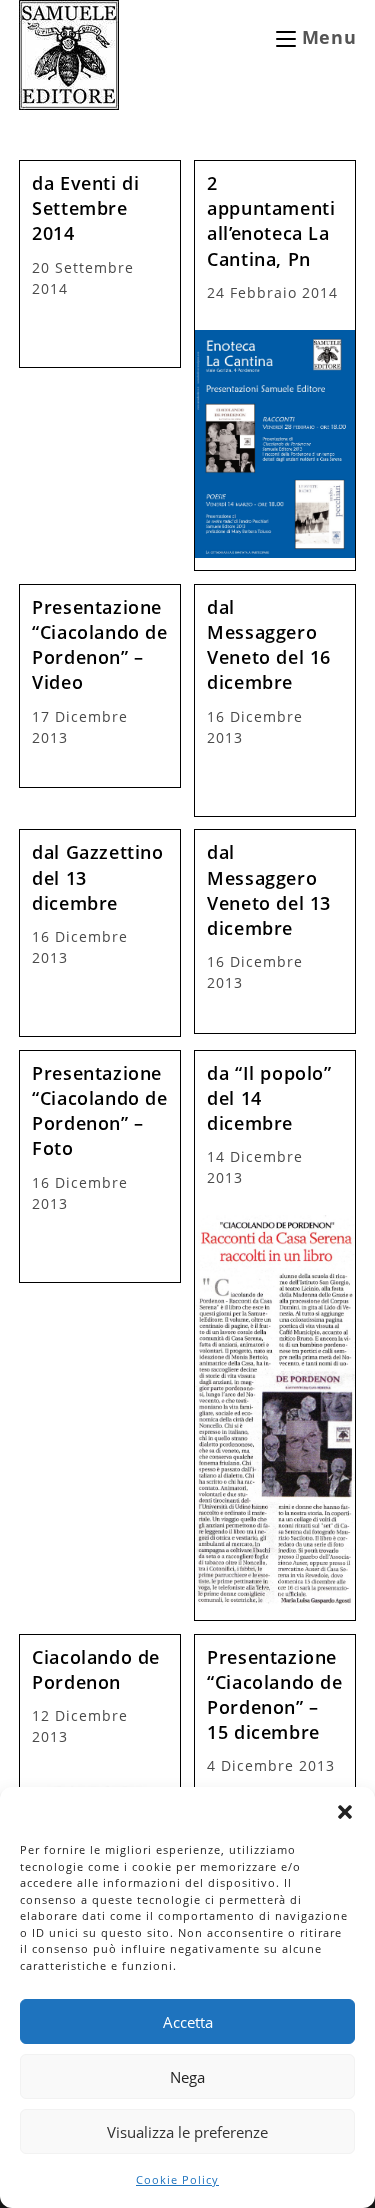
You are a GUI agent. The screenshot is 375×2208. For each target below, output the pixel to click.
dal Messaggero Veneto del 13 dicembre (269, 890)
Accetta (188, 2022)
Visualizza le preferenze (187, 2132)
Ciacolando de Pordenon (96, 1669)
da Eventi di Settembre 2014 (85, 208)
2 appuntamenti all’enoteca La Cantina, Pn (271, 221)
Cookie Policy (177, 2179)
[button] (345, 1812)
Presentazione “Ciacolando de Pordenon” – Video (99, 645)
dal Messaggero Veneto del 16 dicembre (269, 645)
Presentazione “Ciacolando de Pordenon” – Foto (99, 1111)
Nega (187, 2077)
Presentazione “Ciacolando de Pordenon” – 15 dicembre (274, 1695)
